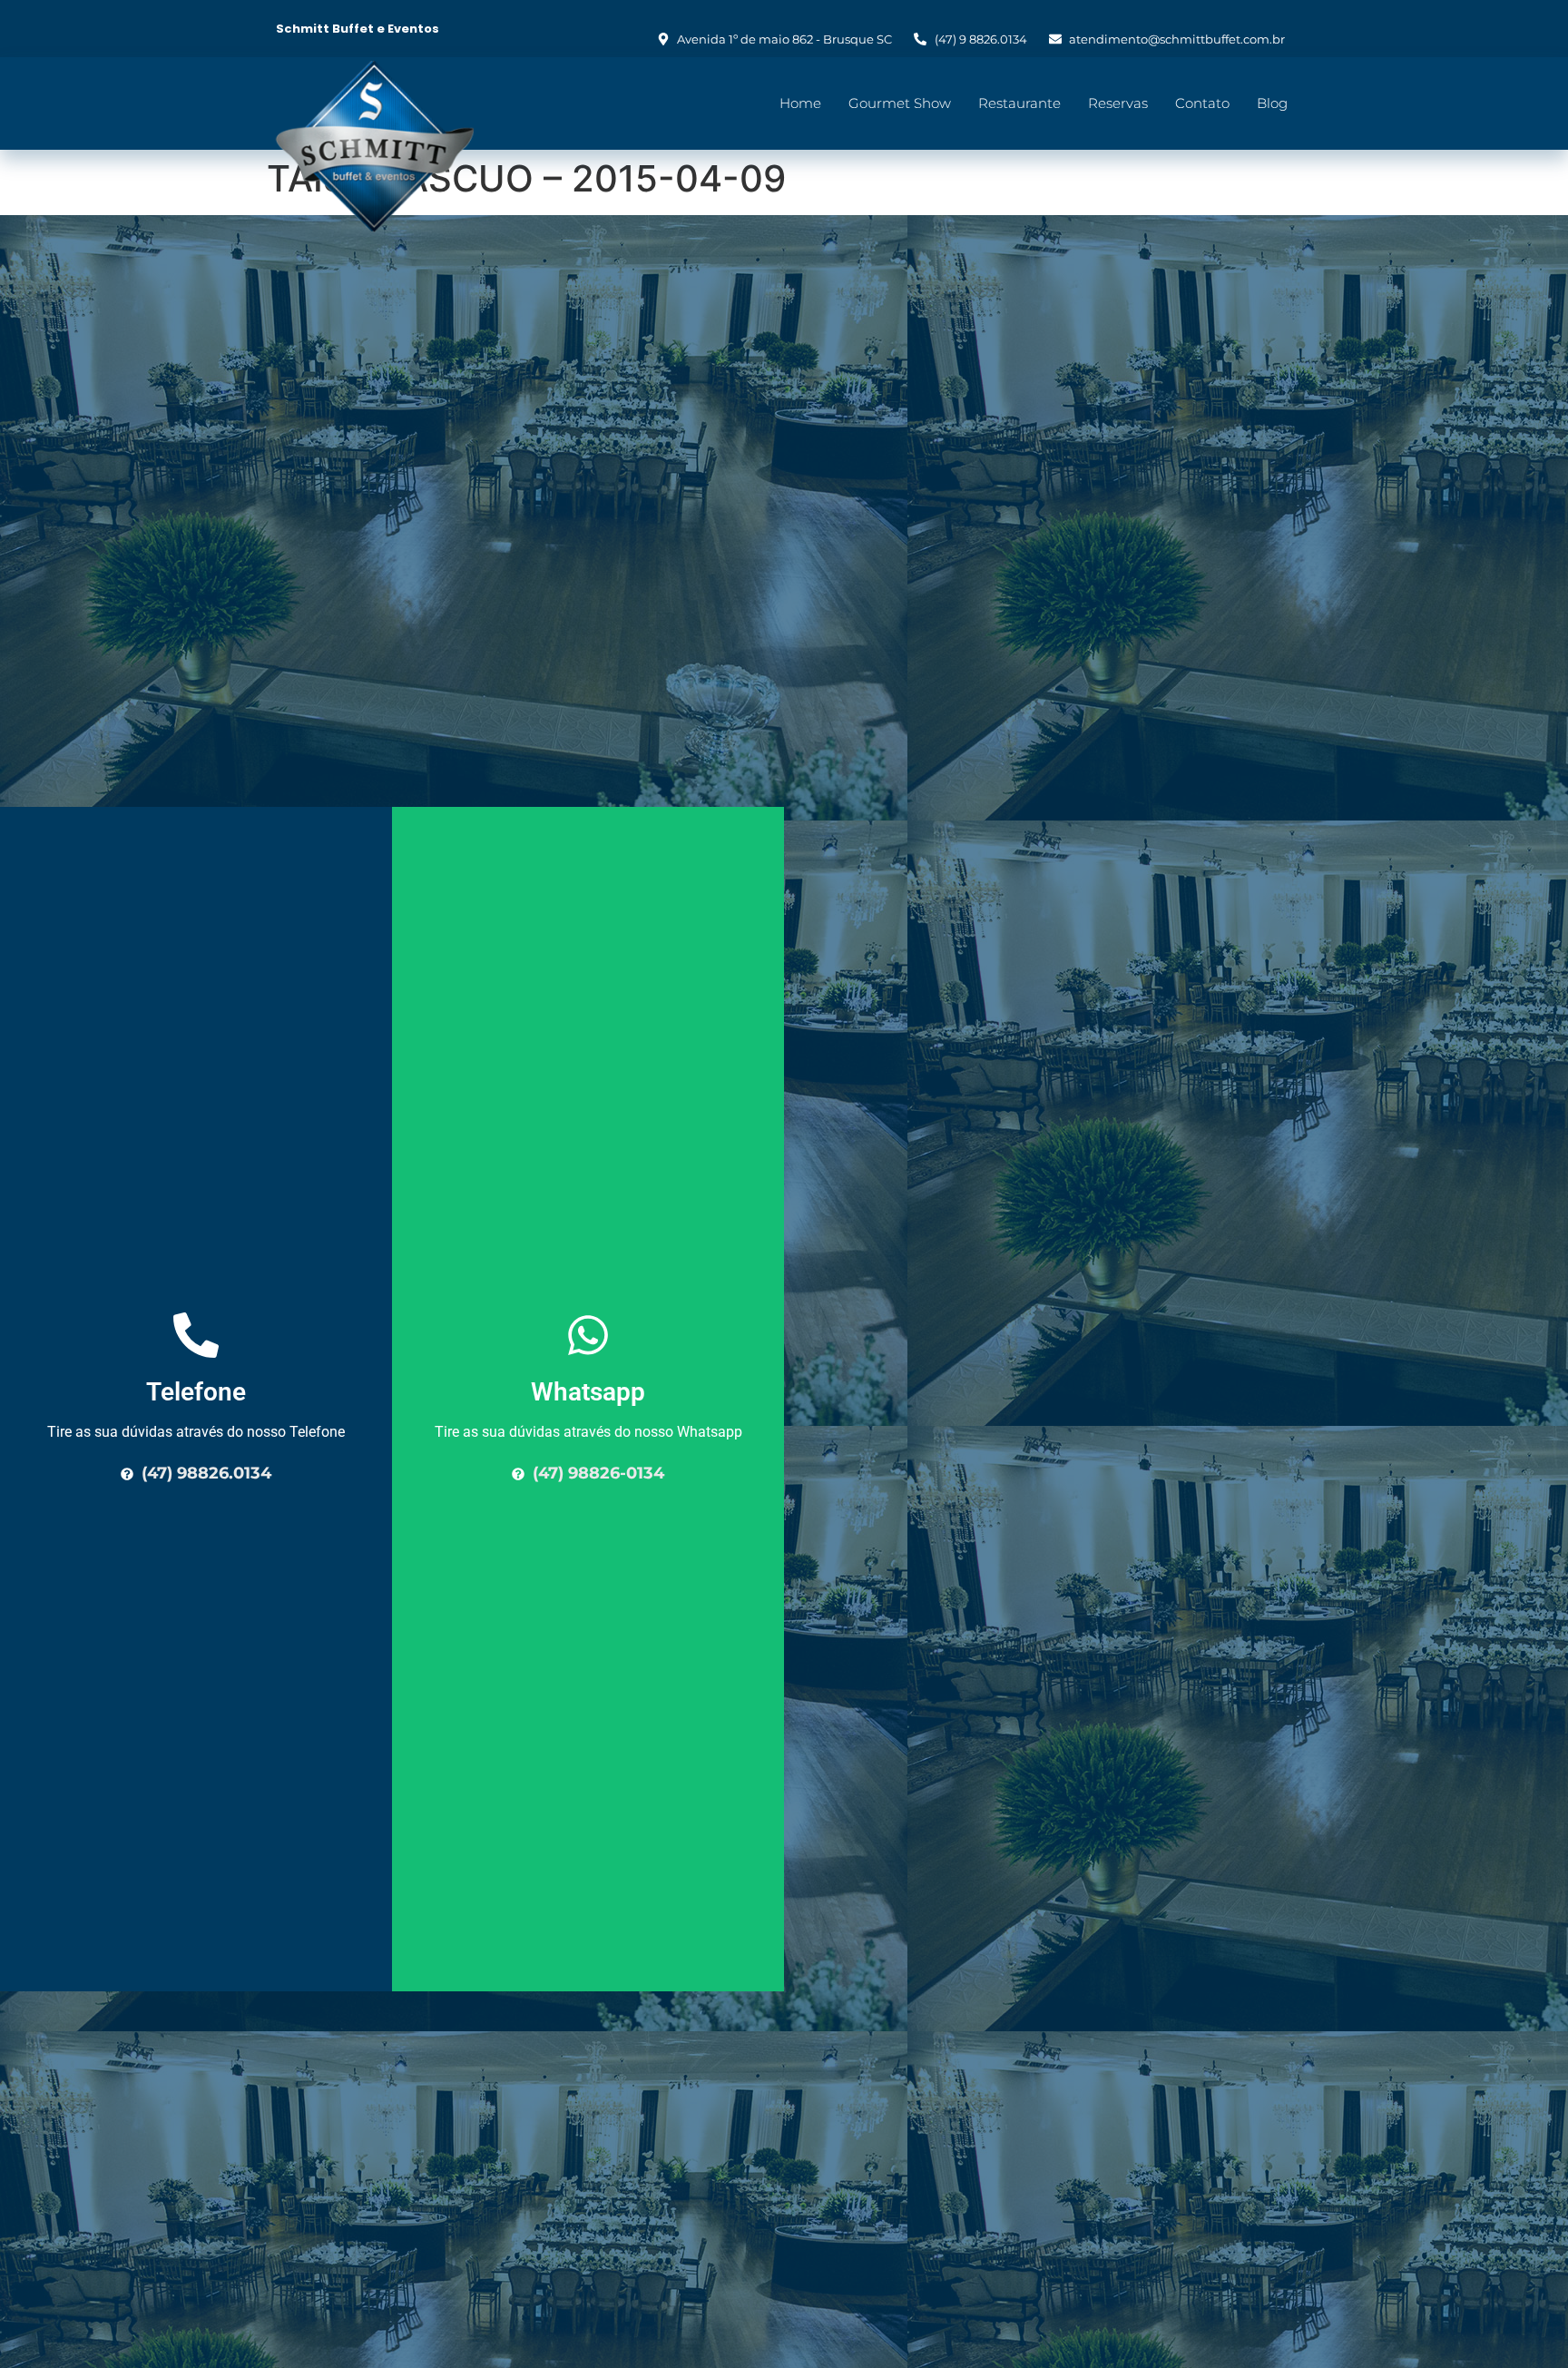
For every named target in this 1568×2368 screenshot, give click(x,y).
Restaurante (1019, 103)
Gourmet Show (900, 103)
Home (800, 103)
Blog (1272, 103)
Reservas (1118, 103)
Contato (1202, 103)
